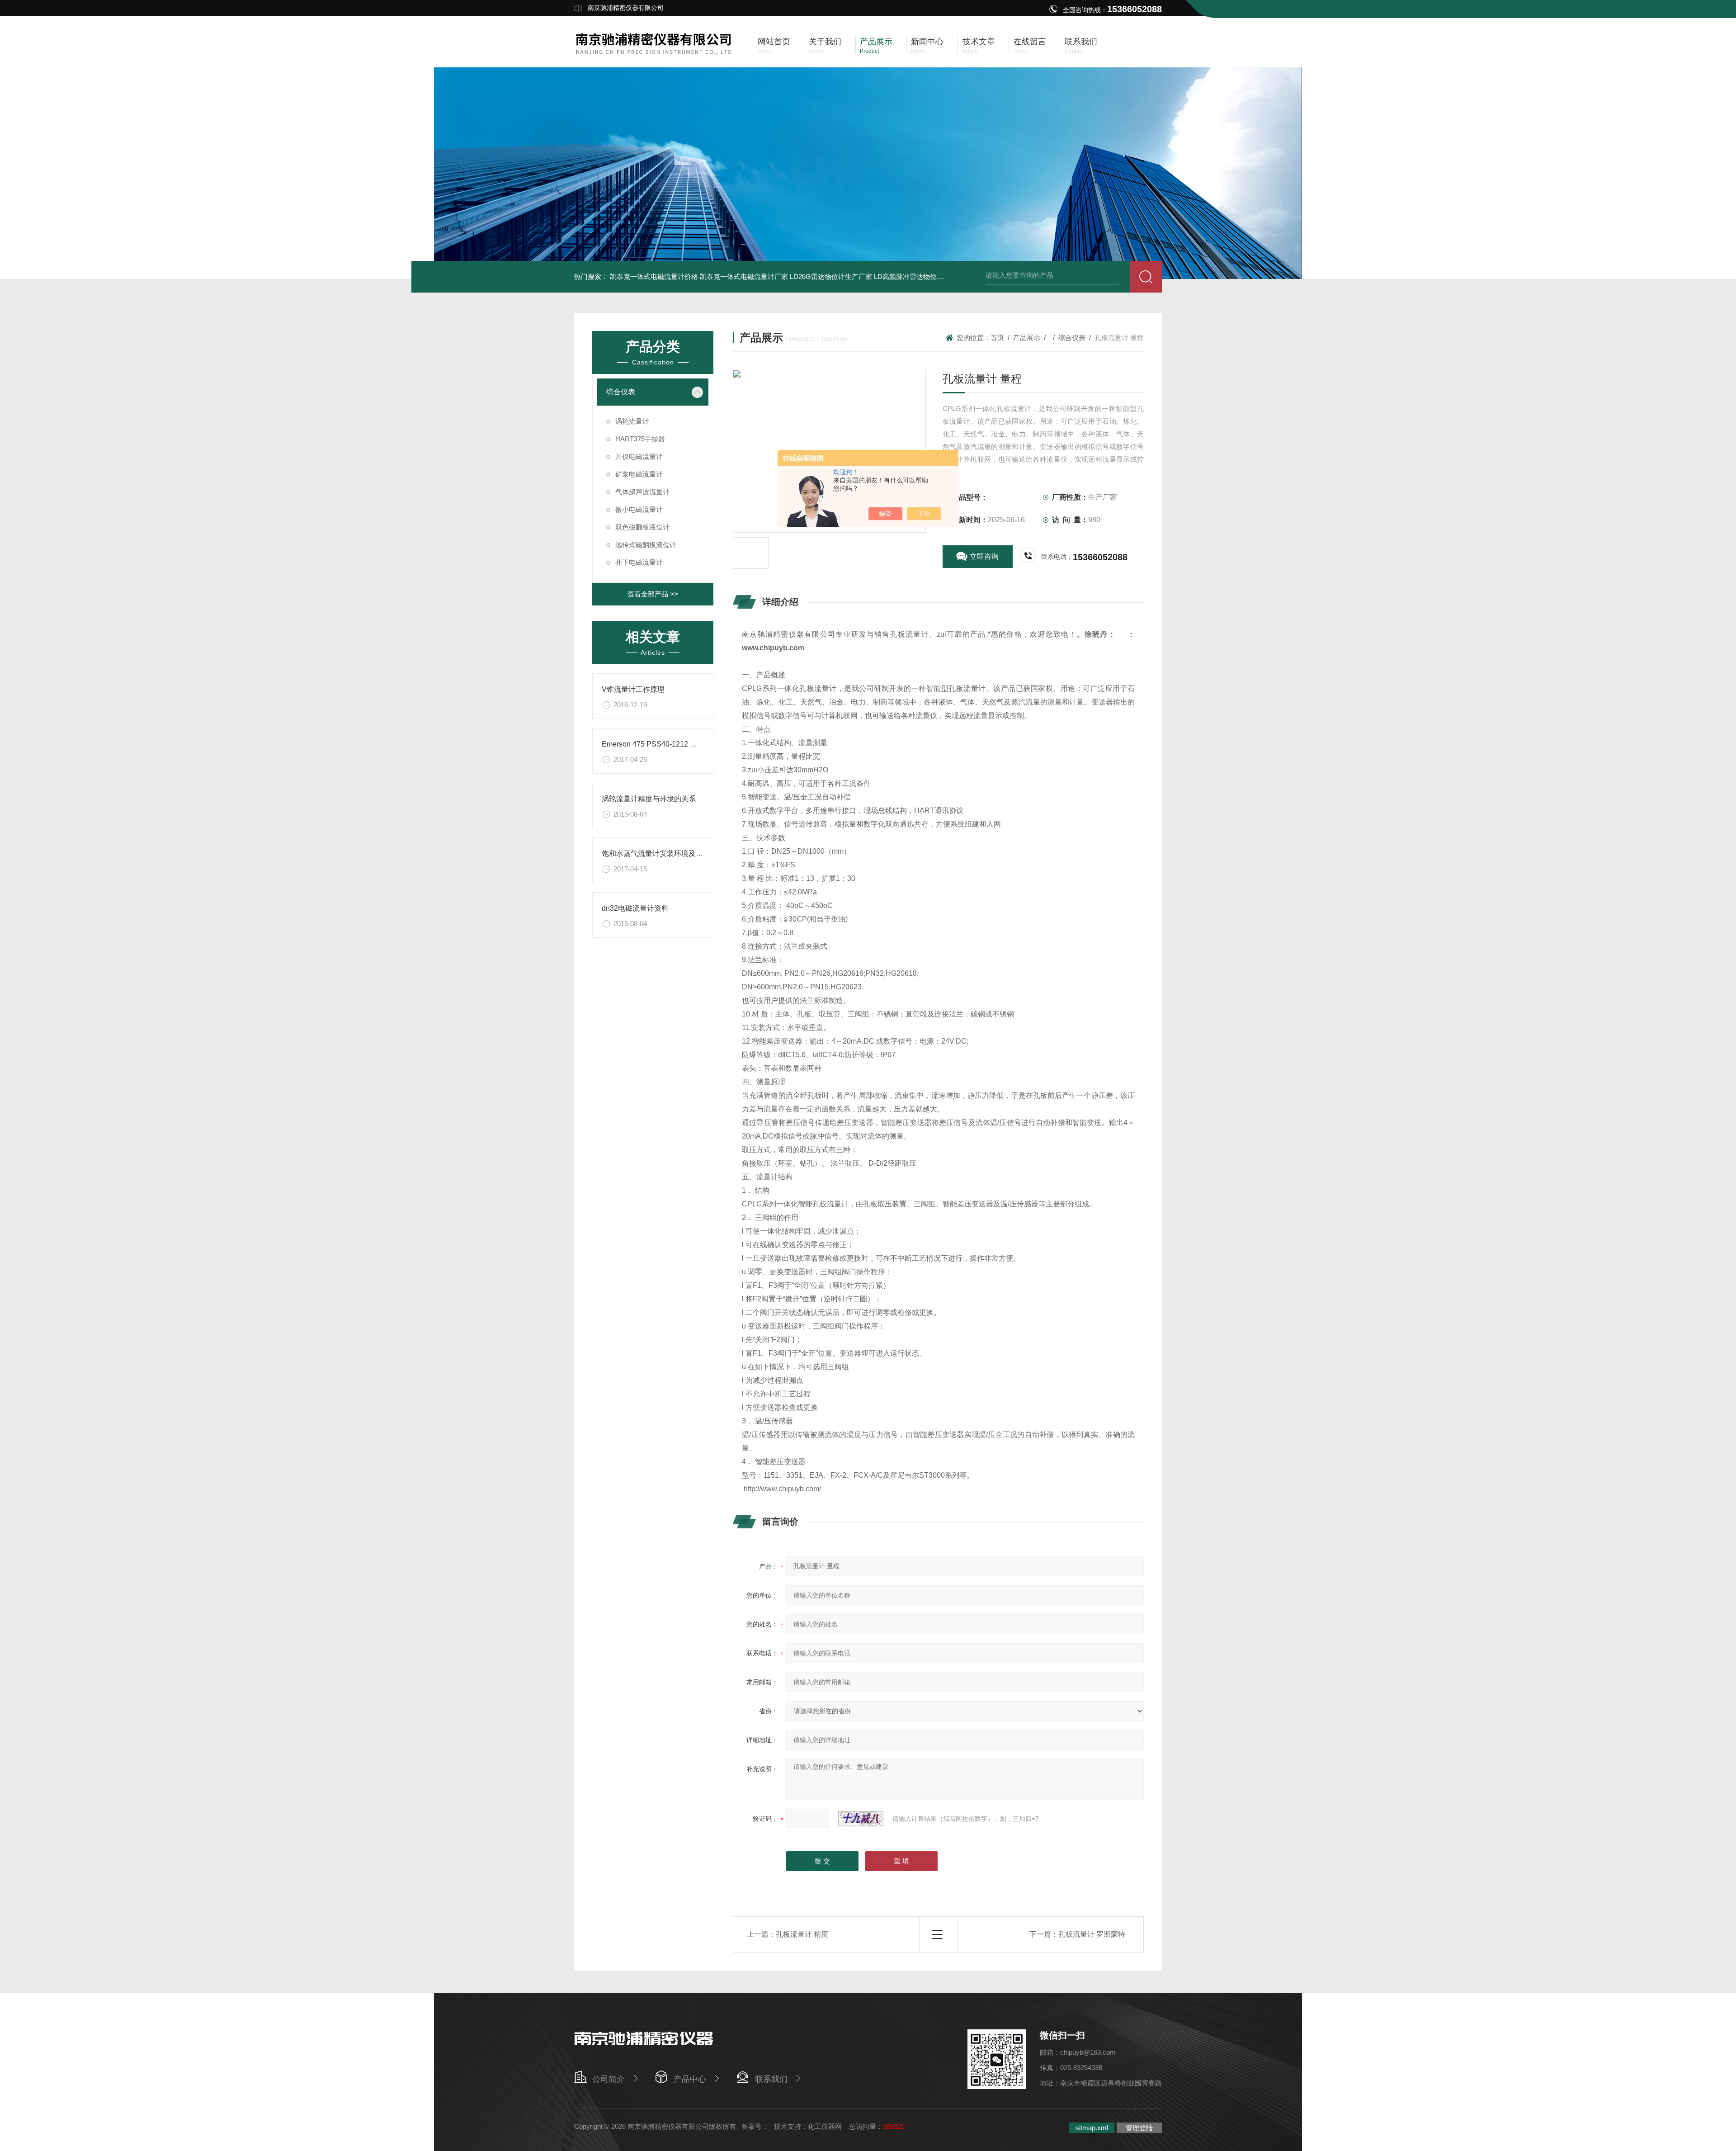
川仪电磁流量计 (639, 456)
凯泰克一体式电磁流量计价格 (654, 277)
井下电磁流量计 (639, 562)
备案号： (755, 2126)
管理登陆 (1139, 2128)
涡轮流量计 (632, 421)
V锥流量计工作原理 (633, 689)
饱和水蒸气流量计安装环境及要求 (656, 853)
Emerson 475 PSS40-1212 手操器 (657, 744)
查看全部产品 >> (653, 594)
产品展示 (1027, 338)
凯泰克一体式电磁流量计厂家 (744, 277)
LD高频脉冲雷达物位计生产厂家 (922, 277)
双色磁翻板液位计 (642, 527)
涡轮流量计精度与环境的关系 (649, 799)
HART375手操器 (640, 439)
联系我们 (771, 2079)
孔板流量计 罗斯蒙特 (1092, 1934)
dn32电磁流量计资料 (635, 908)
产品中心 (690, 2079)
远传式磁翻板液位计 (646, 545)
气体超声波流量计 (642, 492)
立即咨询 (984, 556)
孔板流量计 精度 (802, 1934)
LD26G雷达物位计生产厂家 (831, 277)
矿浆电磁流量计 (639, 474)
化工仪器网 (825, 2126)
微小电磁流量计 (639, 509)
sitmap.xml (1092, 2128)
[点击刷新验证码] (861, 1819)
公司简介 (609, 2079)
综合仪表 (621, 392)
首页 (997, 338)
